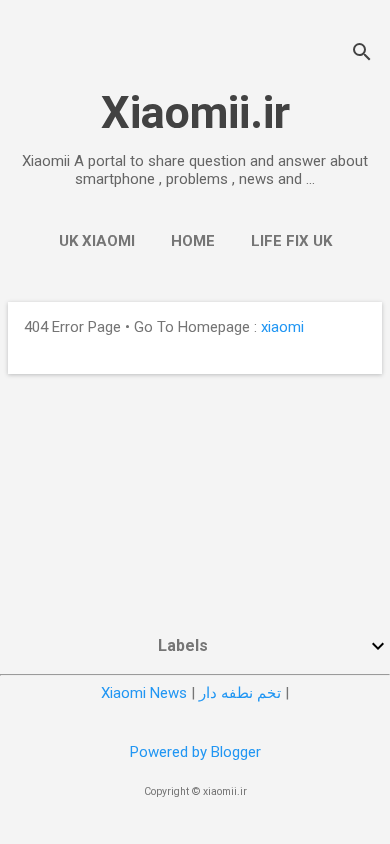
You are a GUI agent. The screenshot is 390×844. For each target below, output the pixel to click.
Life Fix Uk (291, 241)
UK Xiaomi (97, 241)
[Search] (362, 54)
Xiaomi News (144, 693)
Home (193, 241)
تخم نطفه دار (240, 693)
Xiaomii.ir (195, 112)
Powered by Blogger (195, 752)
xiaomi (282, 327)
